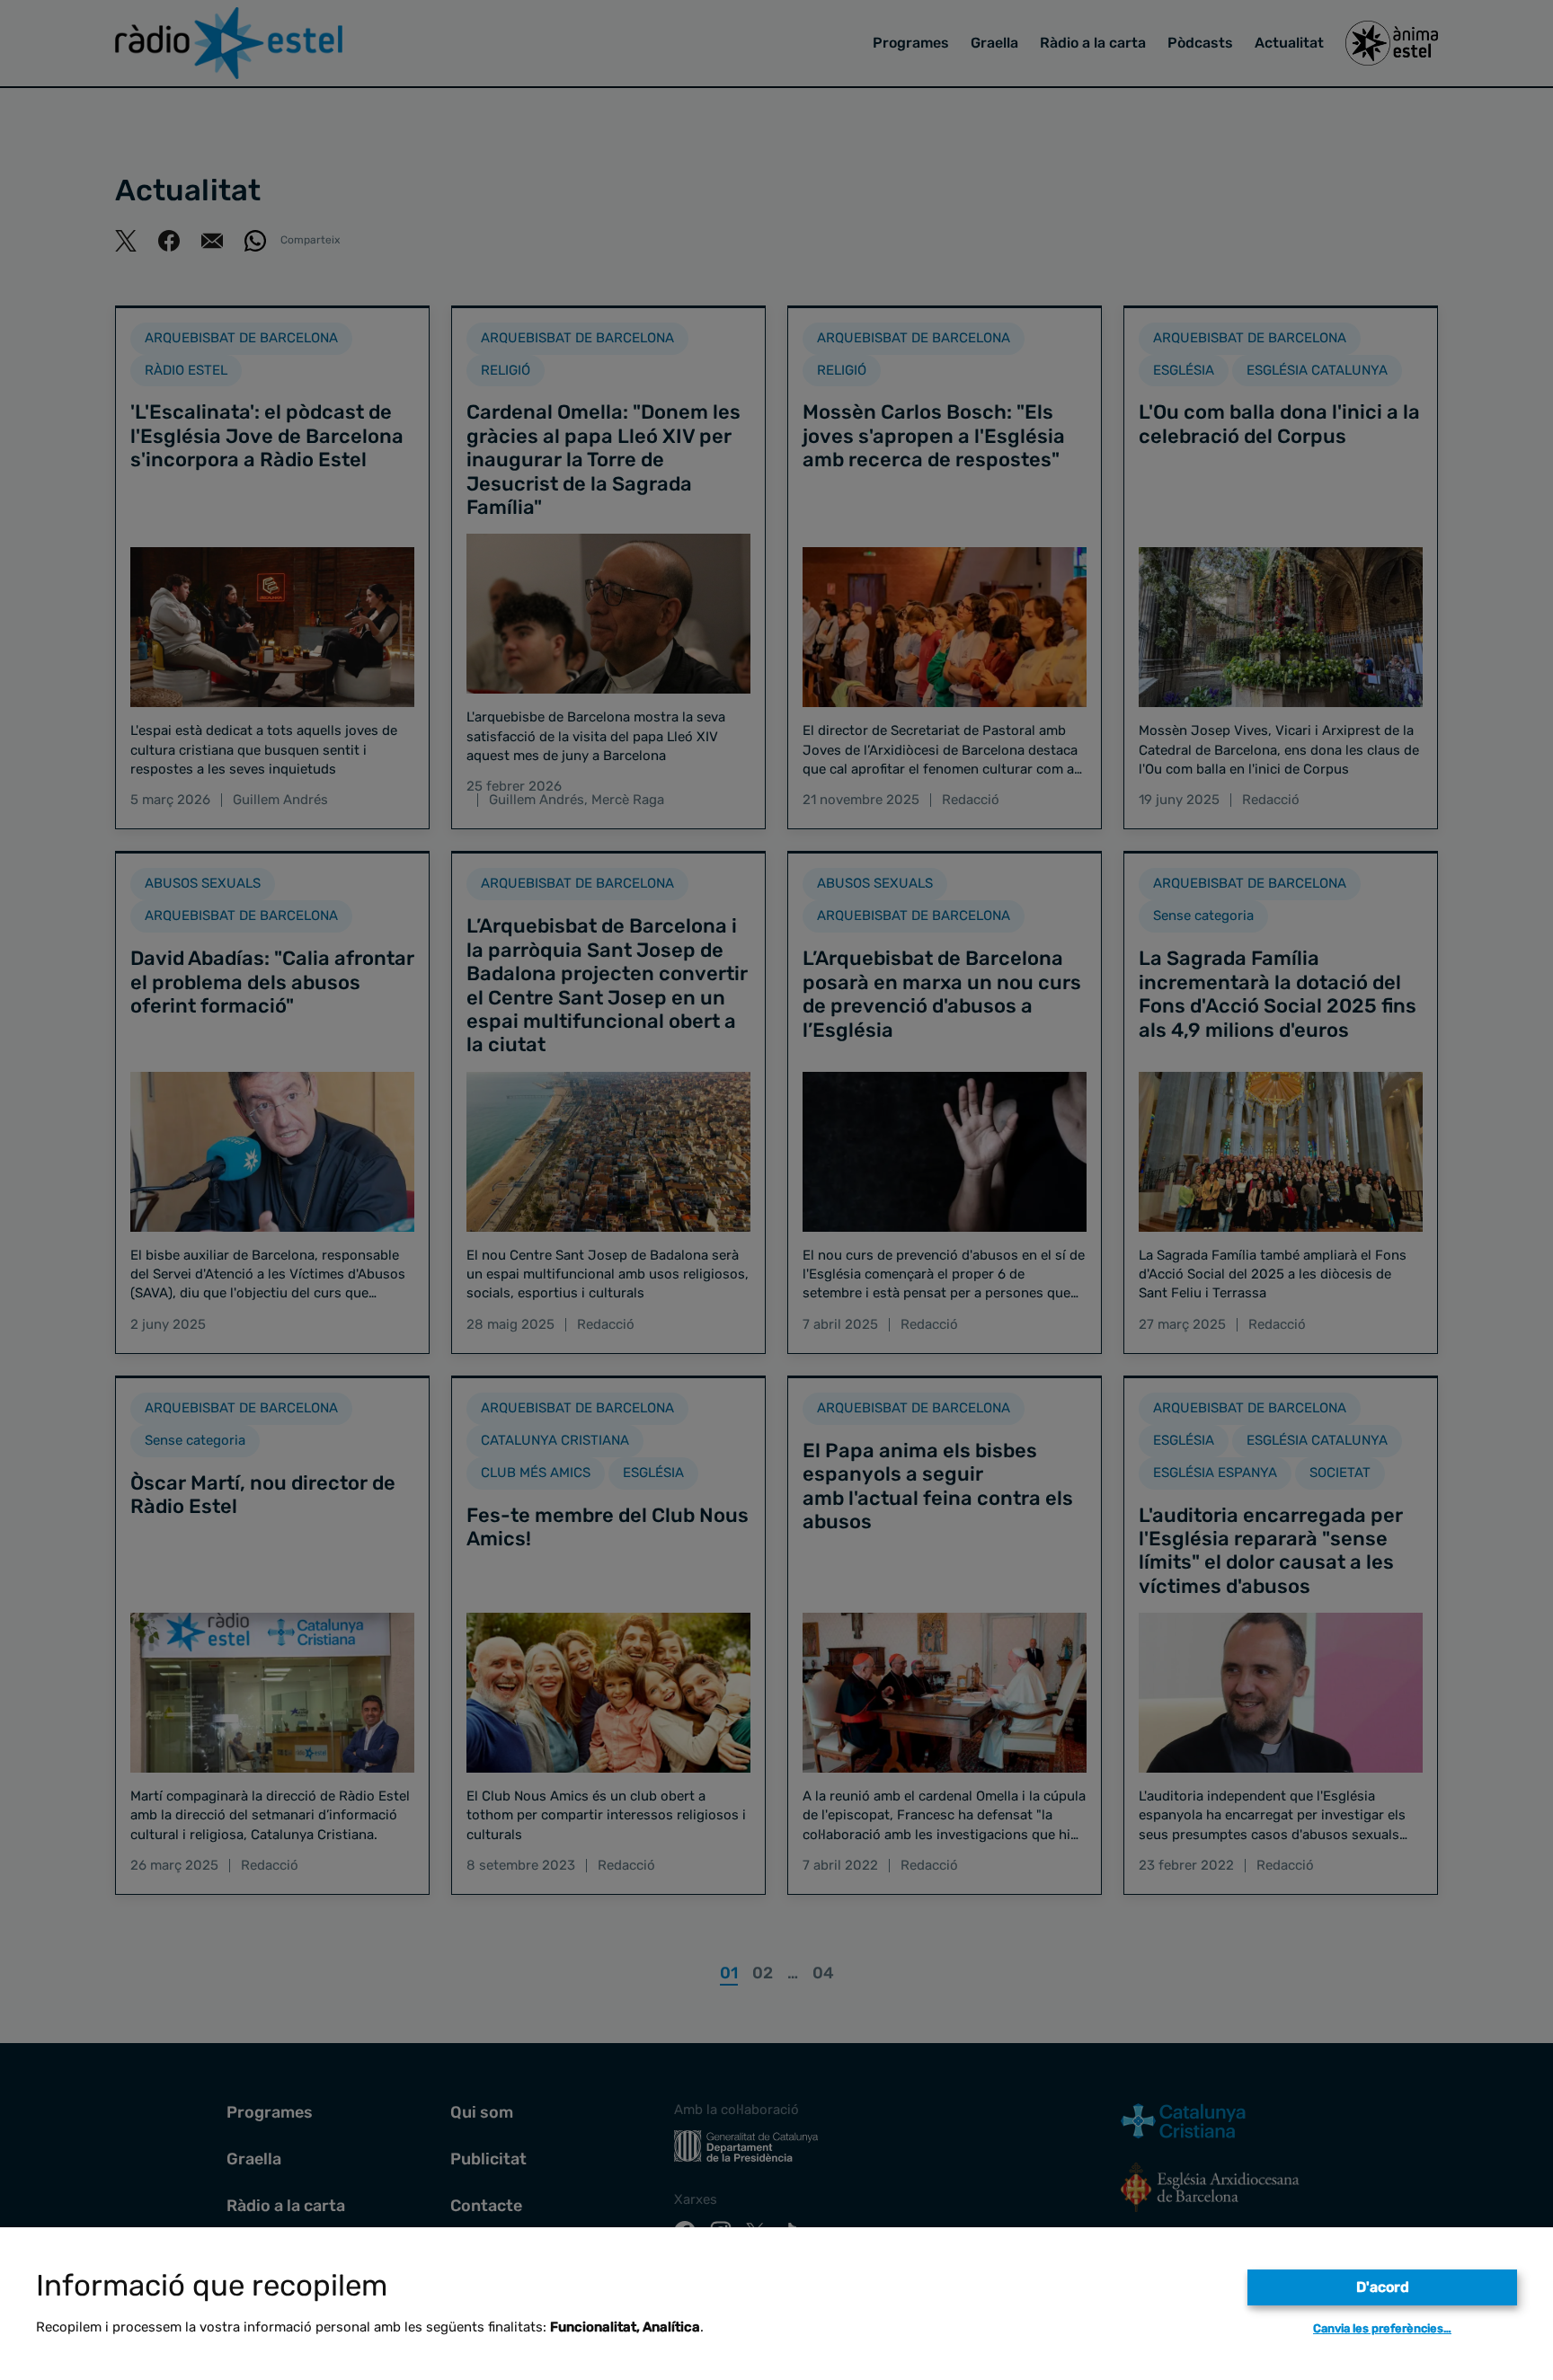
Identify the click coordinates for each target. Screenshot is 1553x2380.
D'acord (1383, 2287)
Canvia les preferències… (1382, 2328)
